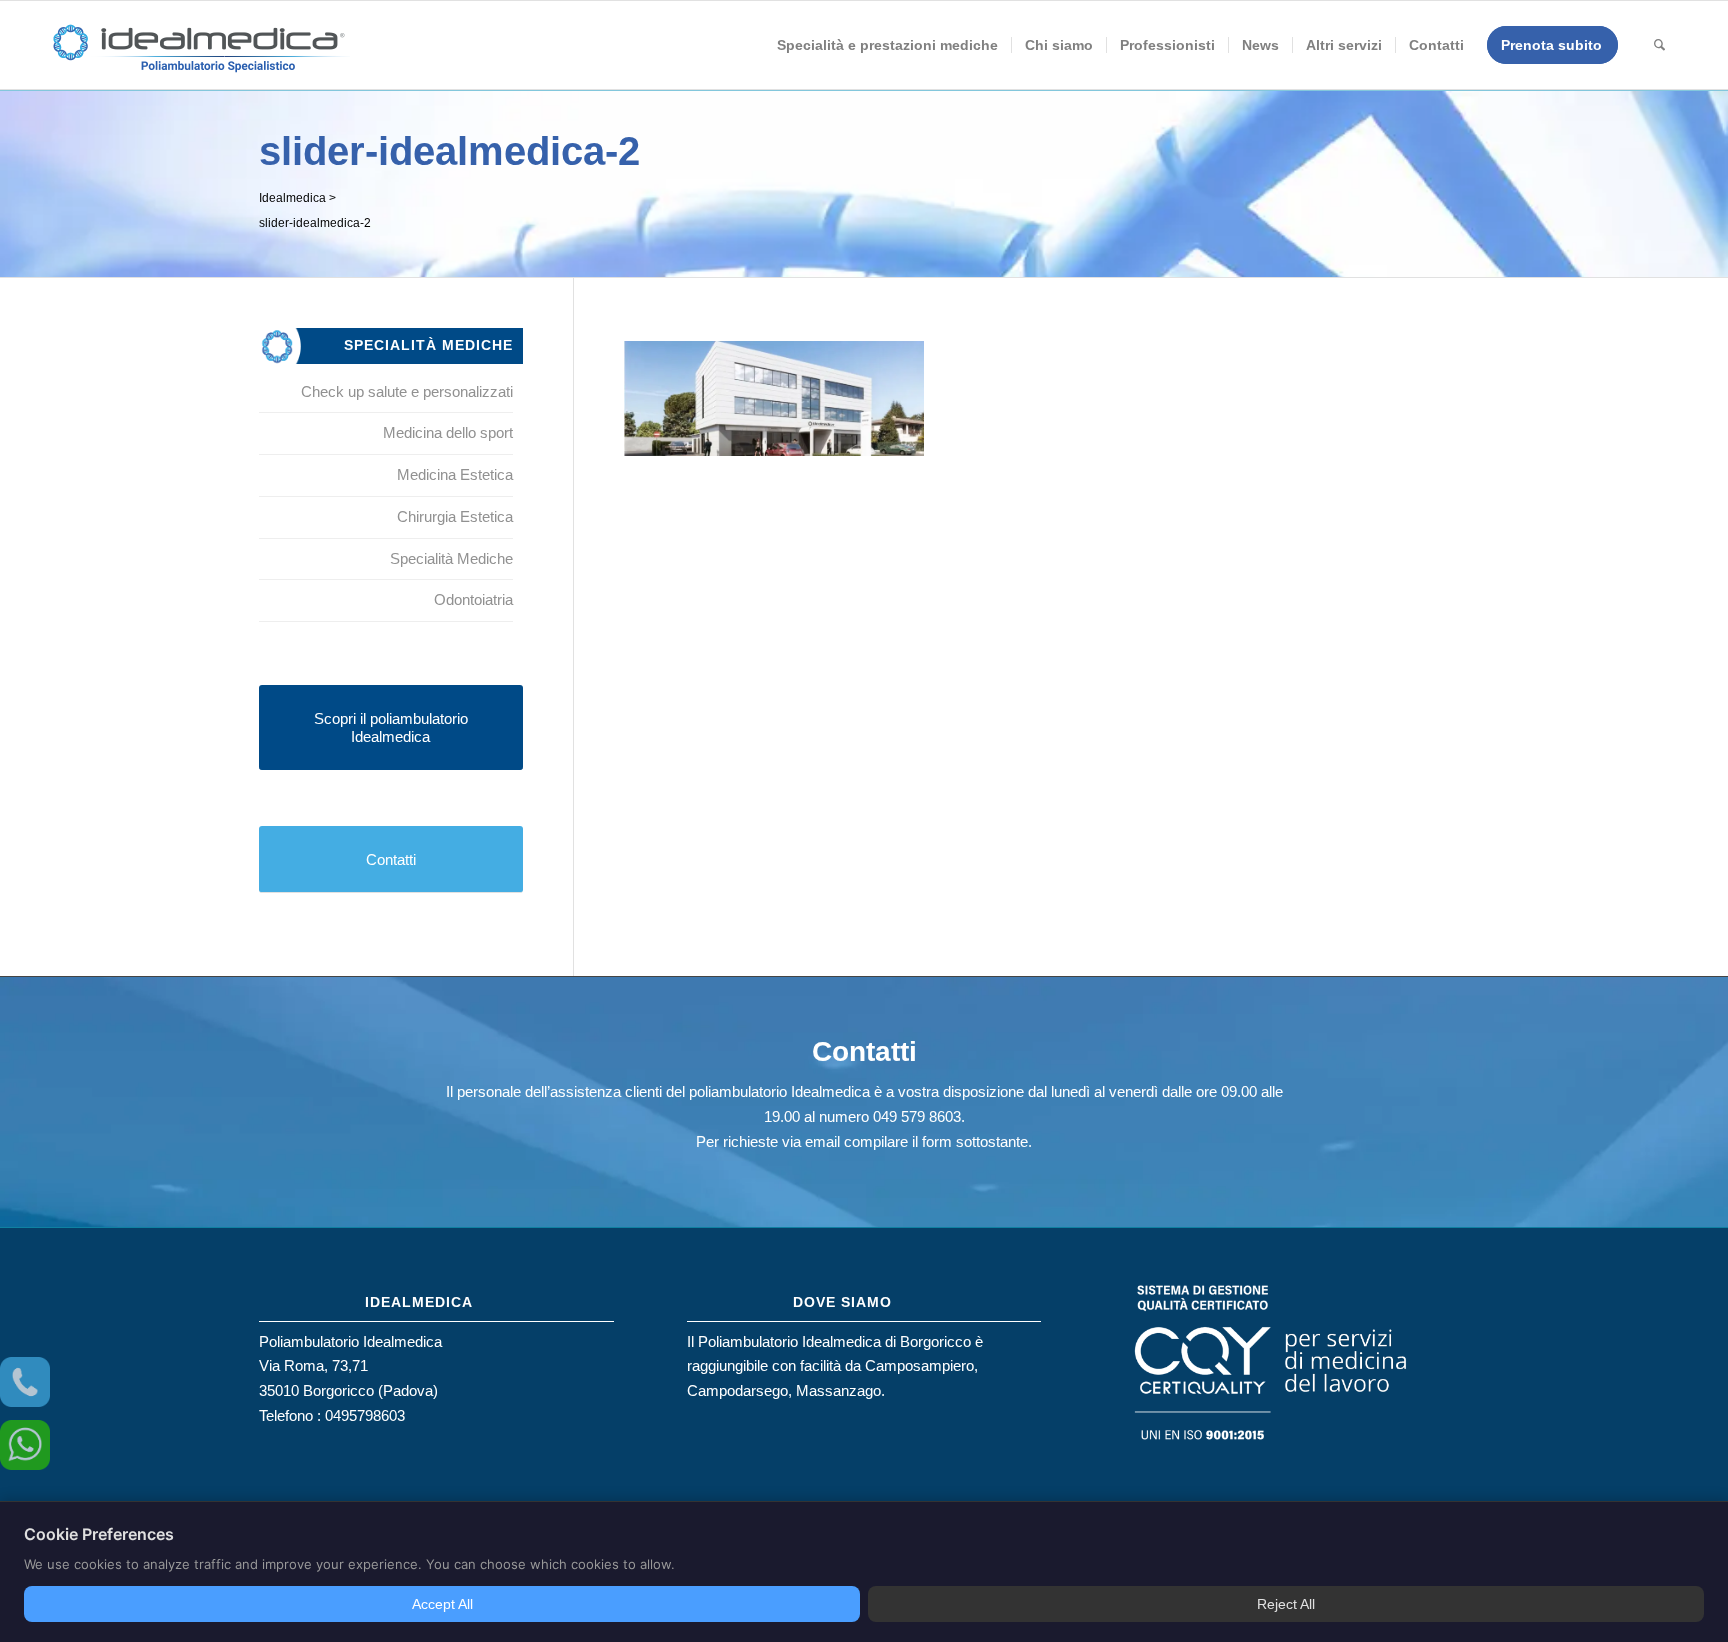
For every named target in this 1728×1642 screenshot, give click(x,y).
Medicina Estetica (455, 474)
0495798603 (365, 1415)
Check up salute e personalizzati (407, 391)
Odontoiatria (473, 599)
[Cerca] (1659, 45)
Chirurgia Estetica (455, 516)
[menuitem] (887, 45)
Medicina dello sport (448, 432)
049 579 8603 (917, 1116)
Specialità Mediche (451, 558)
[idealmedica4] (200, 55)
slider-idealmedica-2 (449, 151)
